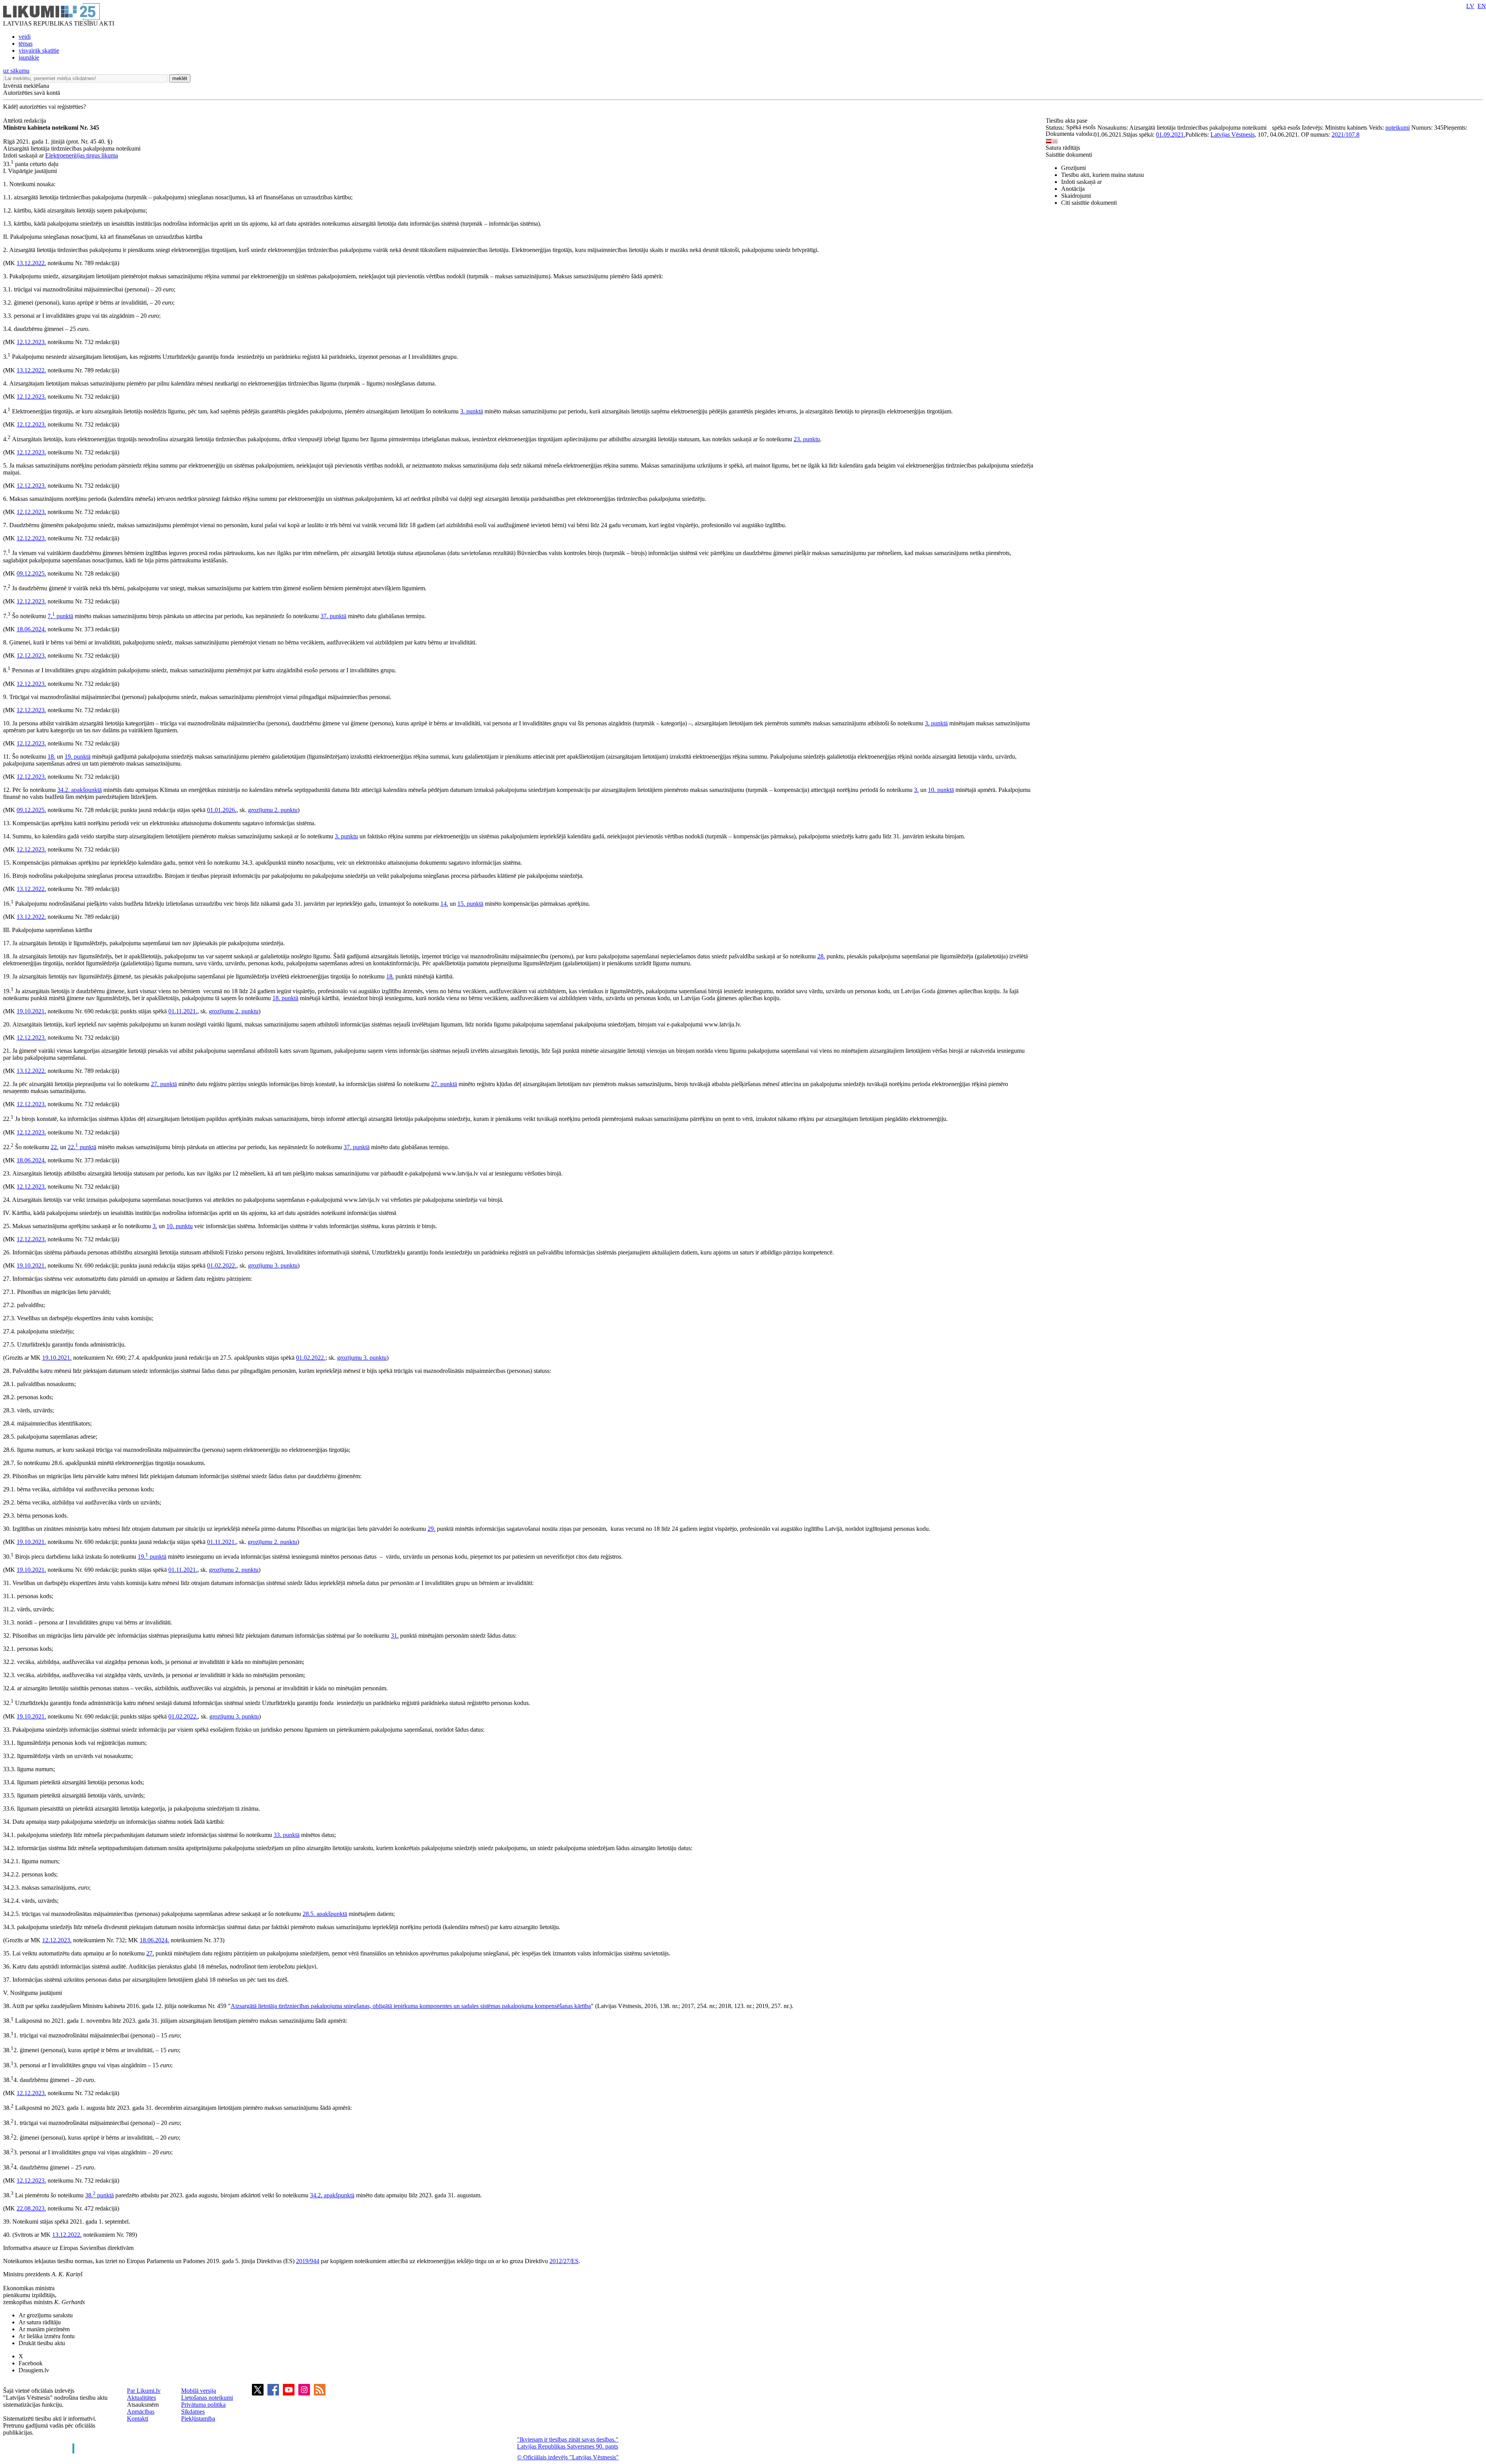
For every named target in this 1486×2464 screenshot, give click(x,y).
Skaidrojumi (1076, 196)
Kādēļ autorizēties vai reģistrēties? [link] (45, 107)
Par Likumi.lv (144, 2391)
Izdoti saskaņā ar (1081, 182)
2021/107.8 (1346, 135)
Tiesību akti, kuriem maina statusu (1103, 175)
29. (431, 1529)
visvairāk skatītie (39, 51)
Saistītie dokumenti (1069, 155)
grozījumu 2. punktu (273, 810)
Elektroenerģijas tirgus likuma (82, 155)
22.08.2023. (31, 2208)
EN (1482, 6)
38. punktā (99, 2195)
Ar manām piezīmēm (44, 2329)
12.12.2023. (31, 342)
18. (51, 757)
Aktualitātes (141, 2398)
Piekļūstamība (198, 2419)
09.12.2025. (31, 573)
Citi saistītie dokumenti (1089, 203)
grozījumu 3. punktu (273, 1265)
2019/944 (308, 2261)
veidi (25, 37)
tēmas (26, 44)
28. (821, 956)
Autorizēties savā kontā (32, 93)
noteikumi (1398, 128)
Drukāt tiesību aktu (42, 2343)
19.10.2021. (31, 1011)
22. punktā (82, 1147)
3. (916, 790)
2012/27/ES (564, 2261)
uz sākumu (16, 71)
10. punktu (180, 1226)
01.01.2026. (222, 810)
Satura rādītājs (1063, 148)
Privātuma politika (203, 2405)
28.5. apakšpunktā (325, 1914)
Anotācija (1073, 189)
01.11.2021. (183, 1011)
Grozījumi (1073, 168)
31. (395, 1636)
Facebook (31, 2363)
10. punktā (941, 790)
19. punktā (78, 757)
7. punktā (60, 616)
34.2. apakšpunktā (80, 790)
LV (1470, 6)
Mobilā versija (199, 2391)
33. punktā (287, 1835)
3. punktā (472, 411)
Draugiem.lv (34, 2370)
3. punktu (346, 836)
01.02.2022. (222, 1265)
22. (55, 1147)
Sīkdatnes (193, 2412)
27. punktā (164, 1084)
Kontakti (138, 2419)
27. (150, 1953)
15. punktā (470, 904)
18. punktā (285, 998)
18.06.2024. (31, 629)
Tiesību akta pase (1067, 121)
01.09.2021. (1171, 135)
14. (444, 904)
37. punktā (333, 616)
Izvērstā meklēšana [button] (26, 86)
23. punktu (807, 439)
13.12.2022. (31, 263)
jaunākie (29, 57)
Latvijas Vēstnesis (1233, 135)
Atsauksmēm (143, 2405)
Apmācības (141, 2412)
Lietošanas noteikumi (207, 2398)
